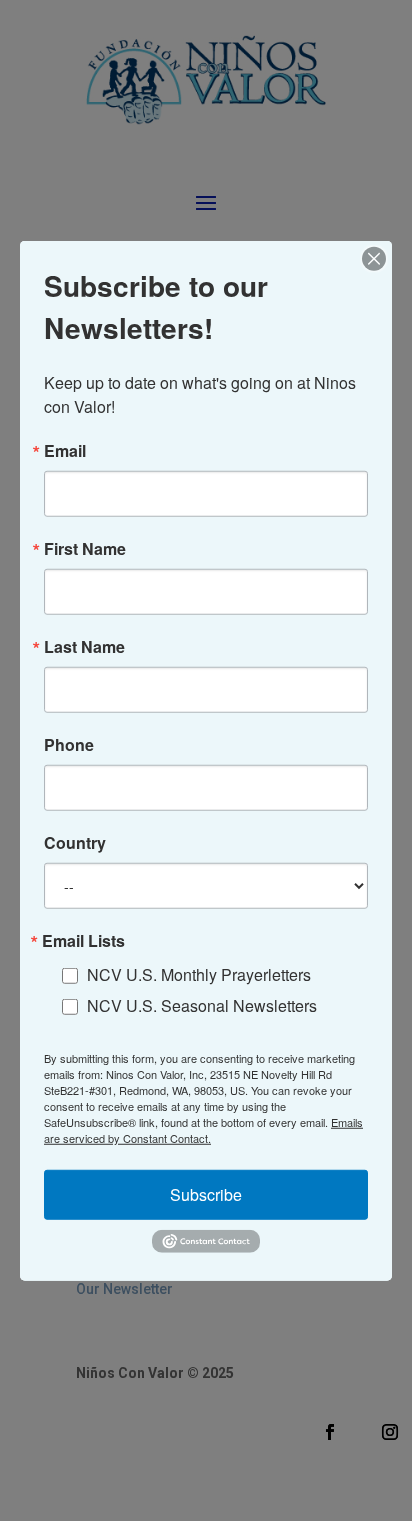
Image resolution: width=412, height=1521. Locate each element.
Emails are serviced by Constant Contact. (203, 1130)
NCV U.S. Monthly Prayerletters (199, 974)
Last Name (84, 646)
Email (65, 450)
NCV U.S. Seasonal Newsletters (202, 1004)
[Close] (374, 258)
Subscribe (206, 1194)
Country (75, 842)
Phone (69, 744)
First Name (85, 548)
